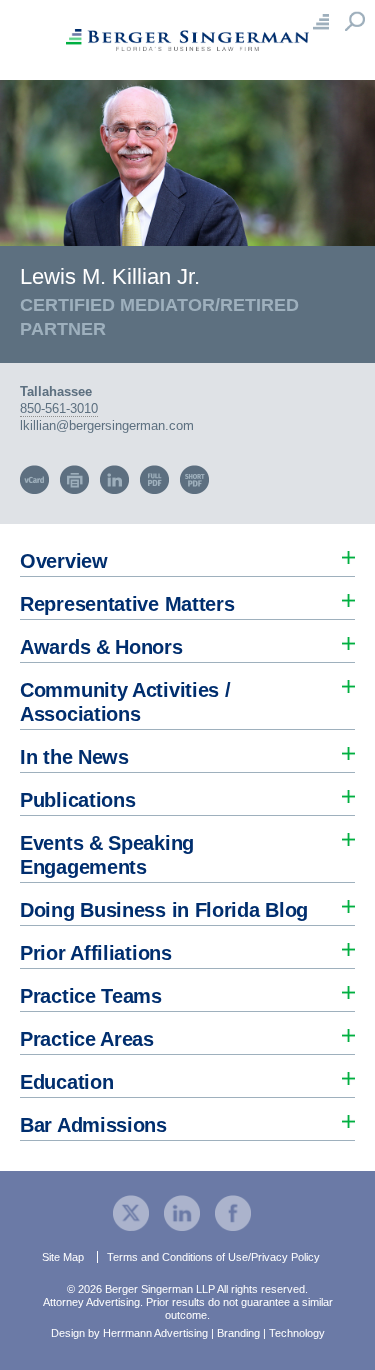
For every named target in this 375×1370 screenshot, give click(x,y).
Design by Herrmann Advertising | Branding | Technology (188, 1333)
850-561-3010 (59, 408)
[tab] (187, 555)
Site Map (63, 1257)
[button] (187, 555)
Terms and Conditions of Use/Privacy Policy (213, 1257)
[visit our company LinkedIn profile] (182, 1211)
